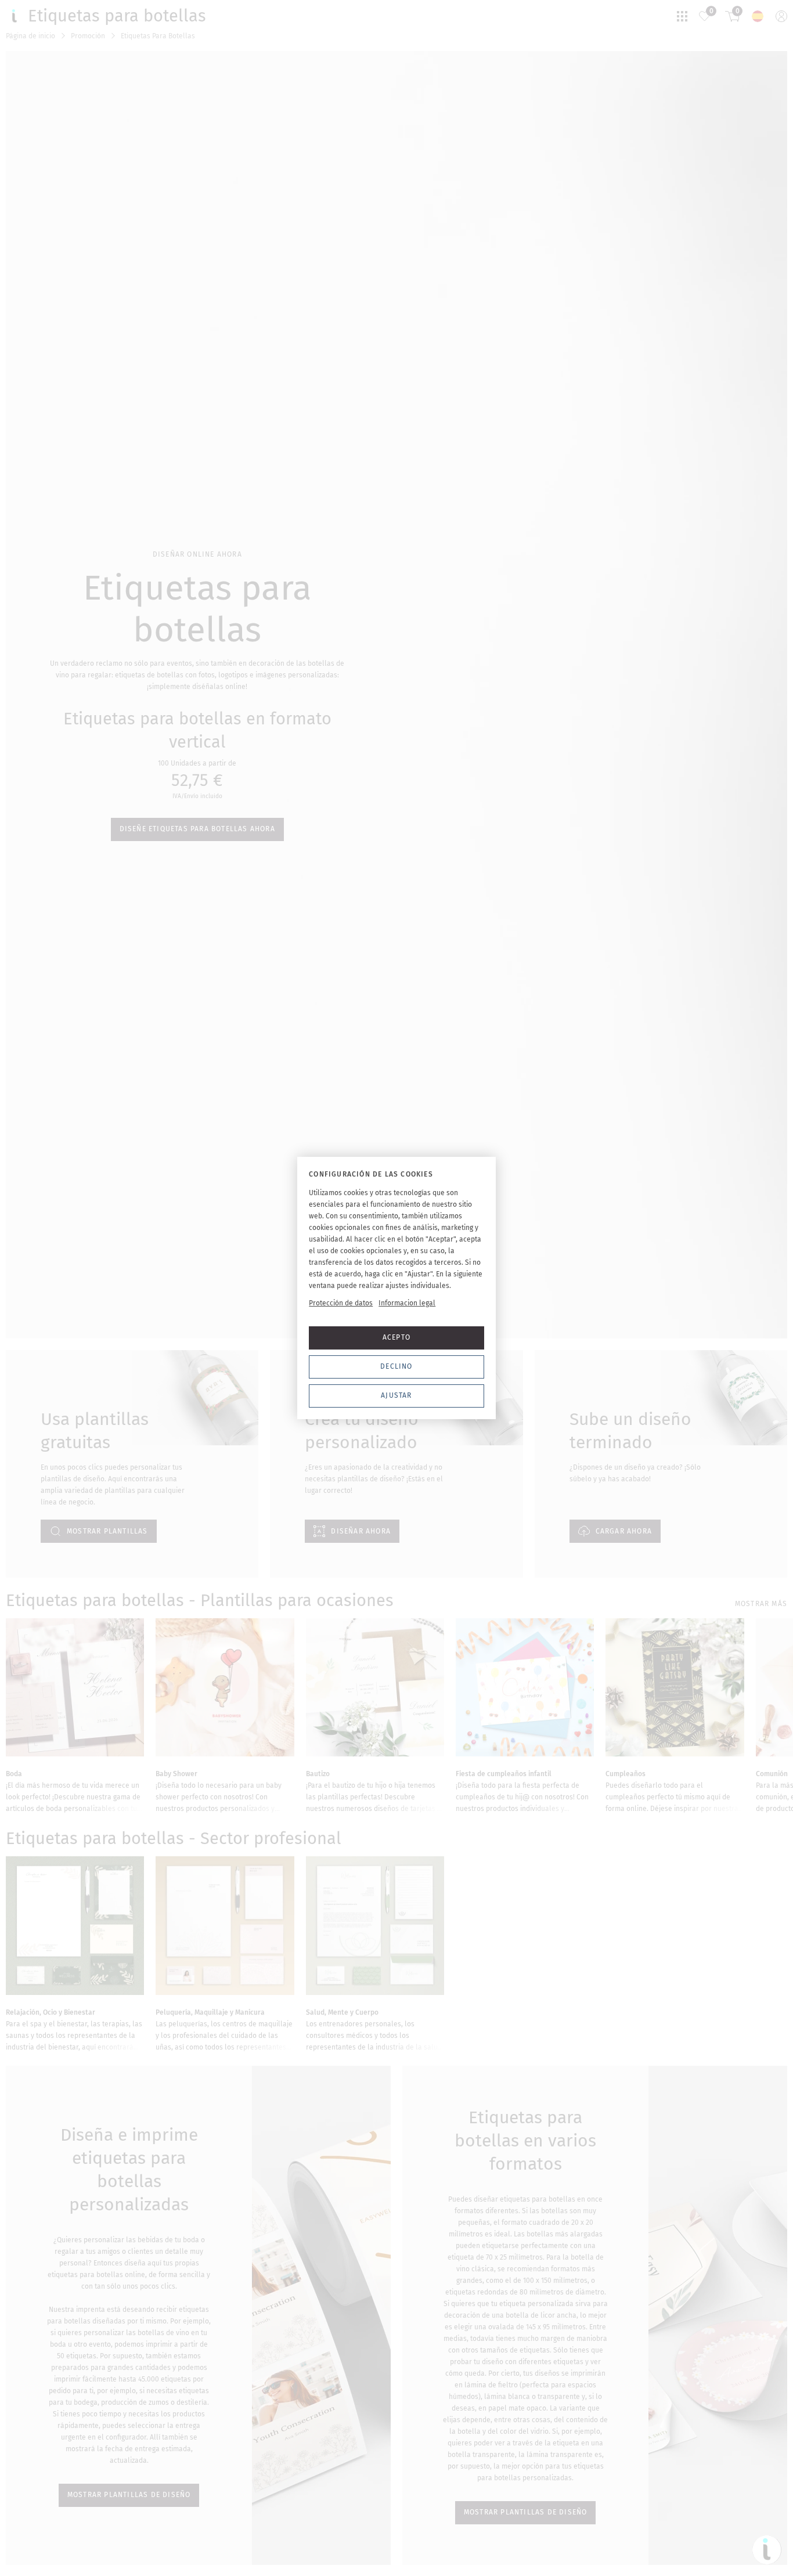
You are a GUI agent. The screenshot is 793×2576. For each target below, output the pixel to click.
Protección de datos (341, 1303)
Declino (396, 1366)
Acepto (396, 1337)
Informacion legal (407, 1303)
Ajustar (396, 1395)
